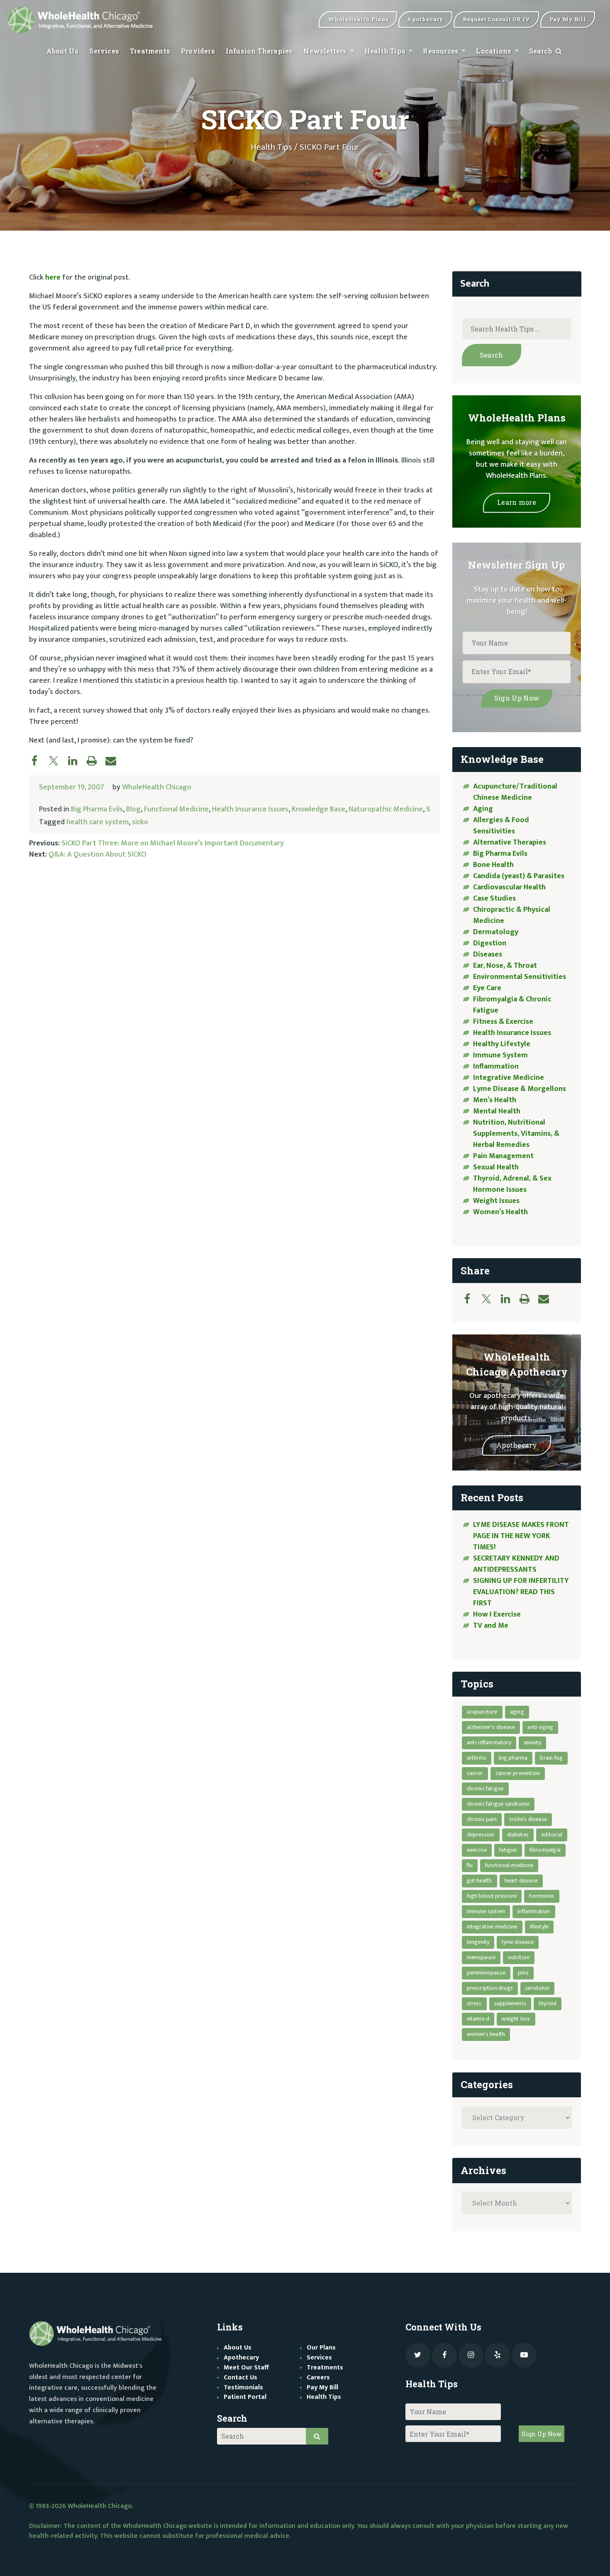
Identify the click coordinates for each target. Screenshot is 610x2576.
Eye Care (487, 988)
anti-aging (540, 1727)
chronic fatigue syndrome (498, 1804)
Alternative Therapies (510, 842)
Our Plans (321, 2348)
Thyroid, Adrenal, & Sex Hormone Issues (512, 1184)
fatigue (508, 1850)
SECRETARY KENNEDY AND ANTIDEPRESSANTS (516, 1564)
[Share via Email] (115, 760)
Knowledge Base (318, 809)
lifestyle (539, 1927)
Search (542, 51)
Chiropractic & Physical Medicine (512, 915)
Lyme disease (517, 1942)
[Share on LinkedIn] (77, 760)
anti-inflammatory (489, 1742)
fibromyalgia (545, 1850)
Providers (198, 51)
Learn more (517, 502)
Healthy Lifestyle (502, 1044)
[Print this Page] (96, 760)
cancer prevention (518, 1773)
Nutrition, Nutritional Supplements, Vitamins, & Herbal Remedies (516, 1134)
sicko (140, 822)
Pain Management (503, 1156)
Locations (494, 51)
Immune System (500, 1055)
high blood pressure (492, 1896)
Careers (318, 2378)
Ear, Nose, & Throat (505, 966)
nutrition (519, 1957)
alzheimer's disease (491, 1727)
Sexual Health (496, 1167)
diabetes (518, 1835)
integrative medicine (492, 1927)
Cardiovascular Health (509, 887)
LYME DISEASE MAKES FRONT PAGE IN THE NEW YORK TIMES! (521, 1536)
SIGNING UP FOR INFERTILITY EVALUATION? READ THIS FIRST (521, 1592)
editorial (552, 1835)
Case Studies (494, 898)
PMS (523, 1973)
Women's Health (486, 2034)
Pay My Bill (322, 2387)
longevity (478, 1942)
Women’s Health (500, 1212)
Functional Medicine (176, 809)
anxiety (532, 1742)
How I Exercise (497, 1614)
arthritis (477, 1758)
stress (474, 2003)
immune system (486, 1911)
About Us (63, 51)
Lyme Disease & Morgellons (520, 1089)
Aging (483, 809)
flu (470, 1865)
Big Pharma (513, 1758)
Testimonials (243, 2387)
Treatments (150, 51)
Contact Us (240, 2378)
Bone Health (493, 865)
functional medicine (509, 1865)
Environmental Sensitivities (520, 977)
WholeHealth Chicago (157, 787)
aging (517, 1712)
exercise (477, 1850)
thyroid (548, 2003)
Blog (133, 809)
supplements (510, 2003)
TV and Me (491, 1626)
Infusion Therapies (259, 51)
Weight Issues (496, 1201)
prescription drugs (490, 1988)
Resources (442, 51)
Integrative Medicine (509, 1078)
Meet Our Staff (246, 2368)
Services (104, 51)
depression (481, 1835)
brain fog (551, 1758)
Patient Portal (245, 2397)
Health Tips (386, 51)
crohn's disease (528, 1819)
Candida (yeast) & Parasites (519, 876)
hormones (542, 1896)
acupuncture (482, 1712)
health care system (98, 822)
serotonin (537, 1988)
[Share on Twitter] (58, 760)
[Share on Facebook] (39, 760)
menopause (481, 1957)
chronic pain (482, 1819)
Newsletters (326, 51)
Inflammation (496, 1066)
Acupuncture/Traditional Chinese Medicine (515, 792)
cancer (475, 1773)
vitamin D (478, 2019)
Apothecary (517, 1445)
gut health (479, 1881)
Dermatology (496, 932)
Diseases (488, 954)
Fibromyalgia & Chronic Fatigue (512, 1005)
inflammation (534, 1911)
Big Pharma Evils (97, 809)
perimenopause (486, 1973)
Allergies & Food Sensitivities (501, 826)
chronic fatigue (485, 1788)
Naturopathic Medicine (386, 809)
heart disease (521, 1881)
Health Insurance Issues (250, 809)
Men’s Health (495, 1100)
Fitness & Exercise (503, 1022)
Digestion (490, 943)
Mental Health (497, 1111)
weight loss (516, 2019)
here (53, 278)
